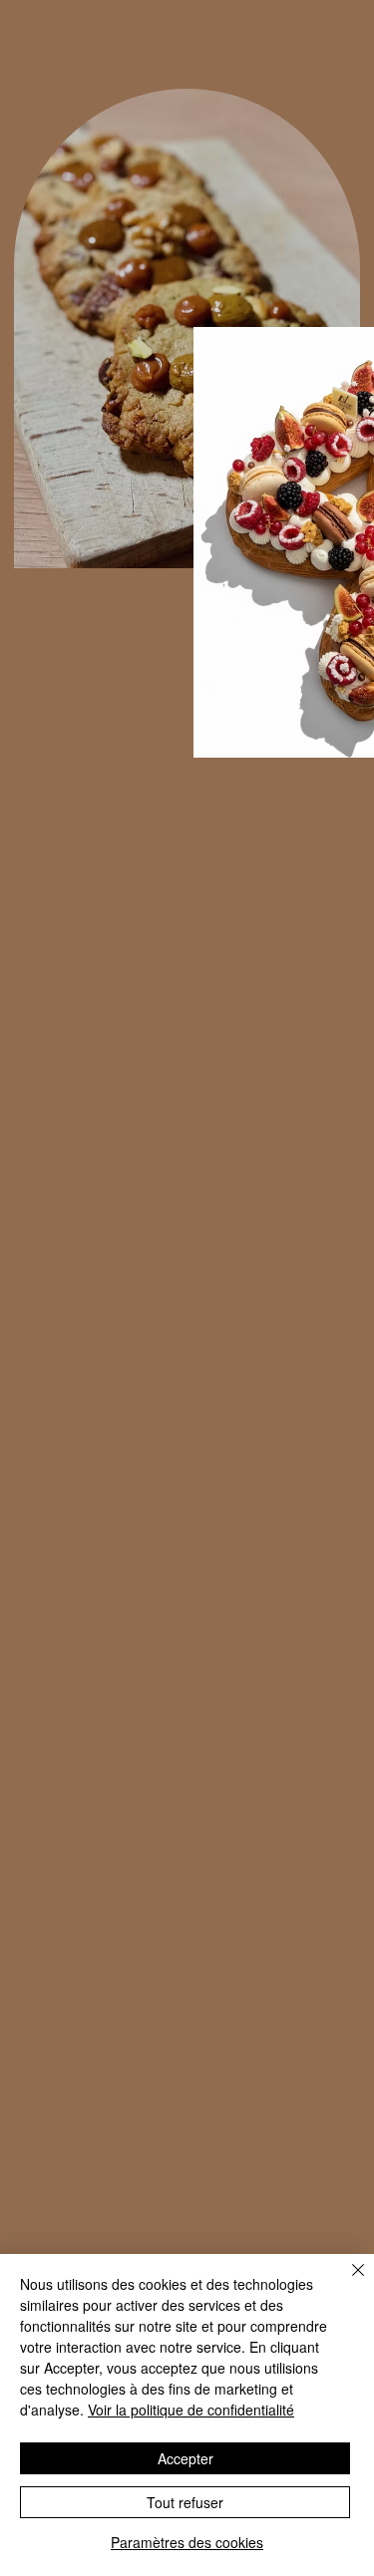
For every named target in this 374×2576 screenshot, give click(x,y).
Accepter (186, 2458)
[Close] (346, 2282)
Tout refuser (185, 2502)
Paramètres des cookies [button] (187, 2542)
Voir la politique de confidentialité (191, 2410)
